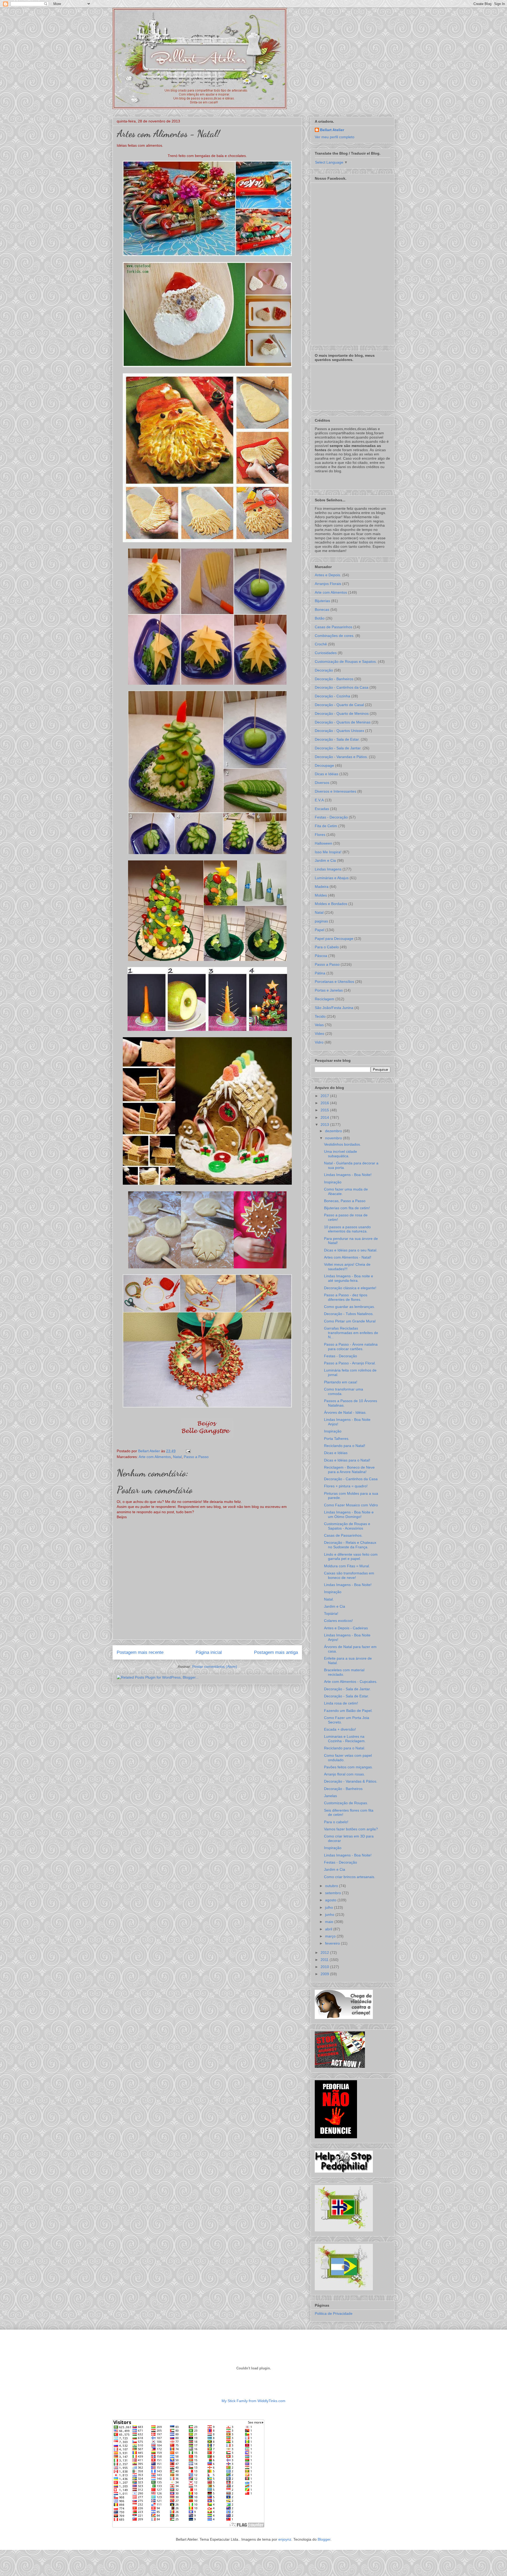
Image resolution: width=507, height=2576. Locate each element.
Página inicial (209, 1652)
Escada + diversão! (340, 1729)
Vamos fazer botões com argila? (351, 1829)
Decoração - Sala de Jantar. (338, 748)
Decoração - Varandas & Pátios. (351, 1781)
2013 (325, 1125)
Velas (319, 1025)
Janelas (330, 1796)
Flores (320, 835)
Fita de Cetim (326, 826)
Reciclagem (325, 999)
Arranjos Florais (328, 584)
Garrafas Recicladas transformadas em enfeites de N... (351, 1333)
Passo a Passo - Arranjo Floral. (350, 1363)
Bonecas (322, 610)
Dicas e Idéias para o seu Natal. (351, 1250)
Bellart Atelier (332, 130)
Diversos (322, 783)
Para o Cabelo (327, 947)
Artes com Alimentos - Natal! (348, 1257)
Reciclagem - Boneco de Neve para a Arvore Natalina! (349, 1470)
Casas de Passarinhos (334, 627)
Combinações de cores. (335, 636)
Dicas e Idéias (327, 774)
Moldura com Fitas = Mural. (347, 1566)
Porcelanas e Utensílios (334, 982)
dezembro (334, 1131)
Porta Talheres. (337, 1439)
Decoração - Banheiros (334, 679)
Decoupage (324, 765)
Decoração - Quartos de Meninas (343, 722)
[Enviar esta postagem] (187, 1451)
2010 (325, 1967)
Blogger (324, 2539)
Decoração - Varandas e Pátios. (341, 757)
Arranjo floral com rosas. (344, 1774)
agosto (331, 1900)
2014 (325, 1117)
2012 (325, 1953)
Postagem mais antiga (276, 1652)
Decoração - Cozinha (332, 696)
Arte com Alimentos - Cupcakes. (351, 1682)
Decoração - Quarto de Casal (339, 705)
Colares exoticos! (338, 1621)
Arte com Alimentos (155, 1457)
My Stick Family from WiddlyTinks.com (253, 2401)
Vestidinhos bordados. (342, 1144)
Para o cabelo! (336, 1822)
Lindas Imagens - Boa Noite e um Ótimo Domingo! (349, 1514)
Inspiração (333, 1182)
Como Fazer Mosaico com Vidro (351, 1505)
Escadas (322, 809)
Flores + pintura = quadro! (346, 1486)
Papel (320, 930)
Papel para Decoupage (334, 939)
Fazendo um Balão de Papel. (348, 1711)
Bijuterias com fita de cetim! (347, 1208)
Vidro (319, 1042)
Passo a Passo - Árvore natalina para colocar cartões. (351, 1347)
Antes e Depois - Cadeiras (346, 1628)
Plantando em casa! (341, 1382)
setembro (334, 1893)
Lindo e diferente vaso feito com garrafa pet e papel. (351, 1557)
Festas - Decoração (331, 817)
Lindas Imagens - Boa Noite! (348, 1175)
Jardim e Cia (325, 860)
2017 (325, 1096)
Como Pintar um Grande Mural (350, 1321)
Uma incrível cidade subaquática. (341, 1154)
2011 (325, 1960)
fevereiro (333, 1943)
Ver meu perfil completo (335, 137)
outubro (332, 1886)
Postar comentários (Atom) (215, 1666)
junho (330, 1915)
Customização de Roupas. (346, 1803)
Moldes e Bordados (331, 904)
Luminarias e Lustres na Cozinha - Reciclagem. (345, 1739)
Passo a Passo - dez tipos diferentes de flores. (346, 1297)
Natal (177, 1457)
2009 (325, 1974)
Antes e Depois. (328, 575)
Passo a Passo (196, 1457)
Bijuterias (322, 601)
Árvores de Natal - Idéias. (345, 1412)
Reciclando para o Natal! (345, 1446)
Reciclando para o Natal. (345, 1748)
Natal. (329, 1599)
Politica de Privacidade (334, 2313)
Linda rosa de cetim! (341, 1703)
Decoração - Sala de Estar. (337, 739)
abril (329, 1929)
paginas (321, 921)
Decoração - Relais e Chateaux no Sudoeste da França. (350, 1545)
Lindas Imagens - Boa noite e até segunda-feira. (349, 1278)
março (331, 1936)
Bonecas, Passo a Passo (345, 1201)
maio (330, 1922)
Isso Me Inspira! (328, 852)
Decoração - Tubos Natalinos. (349, 1314)
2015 (325, 1110)
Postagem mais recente (140, 1652)
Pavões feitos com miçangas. (348, 1767)
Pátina (320, 973)
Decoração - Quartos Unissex (339, 731)
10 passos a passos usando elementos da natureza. (347, 1229)
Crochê (321, 644)
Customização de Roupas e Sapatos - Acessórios (347, 1526)
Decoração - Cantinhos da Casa (342, 687)
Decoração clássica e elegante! (350, 1288)
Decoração (324, 670)
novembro (334, 1138)
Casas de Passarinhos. (343, 1535)
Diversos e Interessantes (335, 791)
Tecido (320, 1016)
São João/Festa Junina (334, 1008)
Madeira (322, 887)
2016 (325, 1103)
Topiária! (331, 1613)
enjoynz (285, 2539)
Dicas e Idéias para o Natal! (347, 1460)
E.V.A (319, 800)
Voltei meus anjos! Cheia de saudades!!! (347, 1267)
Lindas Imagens (328, 869)
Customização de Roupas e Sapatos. (346, 661)
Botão (320, 618)
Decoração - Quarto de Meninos (342, 713)
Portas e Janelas (329, 990)
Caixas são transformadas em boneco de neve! (349, 1575)
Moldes (321, 895)
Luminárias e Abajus (332, 878)
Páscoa (321, 956)
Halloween (323, 843)
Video (320, 1034)
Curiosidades (326, 653)
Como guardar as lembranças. (349, 1307)
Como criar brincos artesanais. (350, 1877)
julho (330, 1907)
